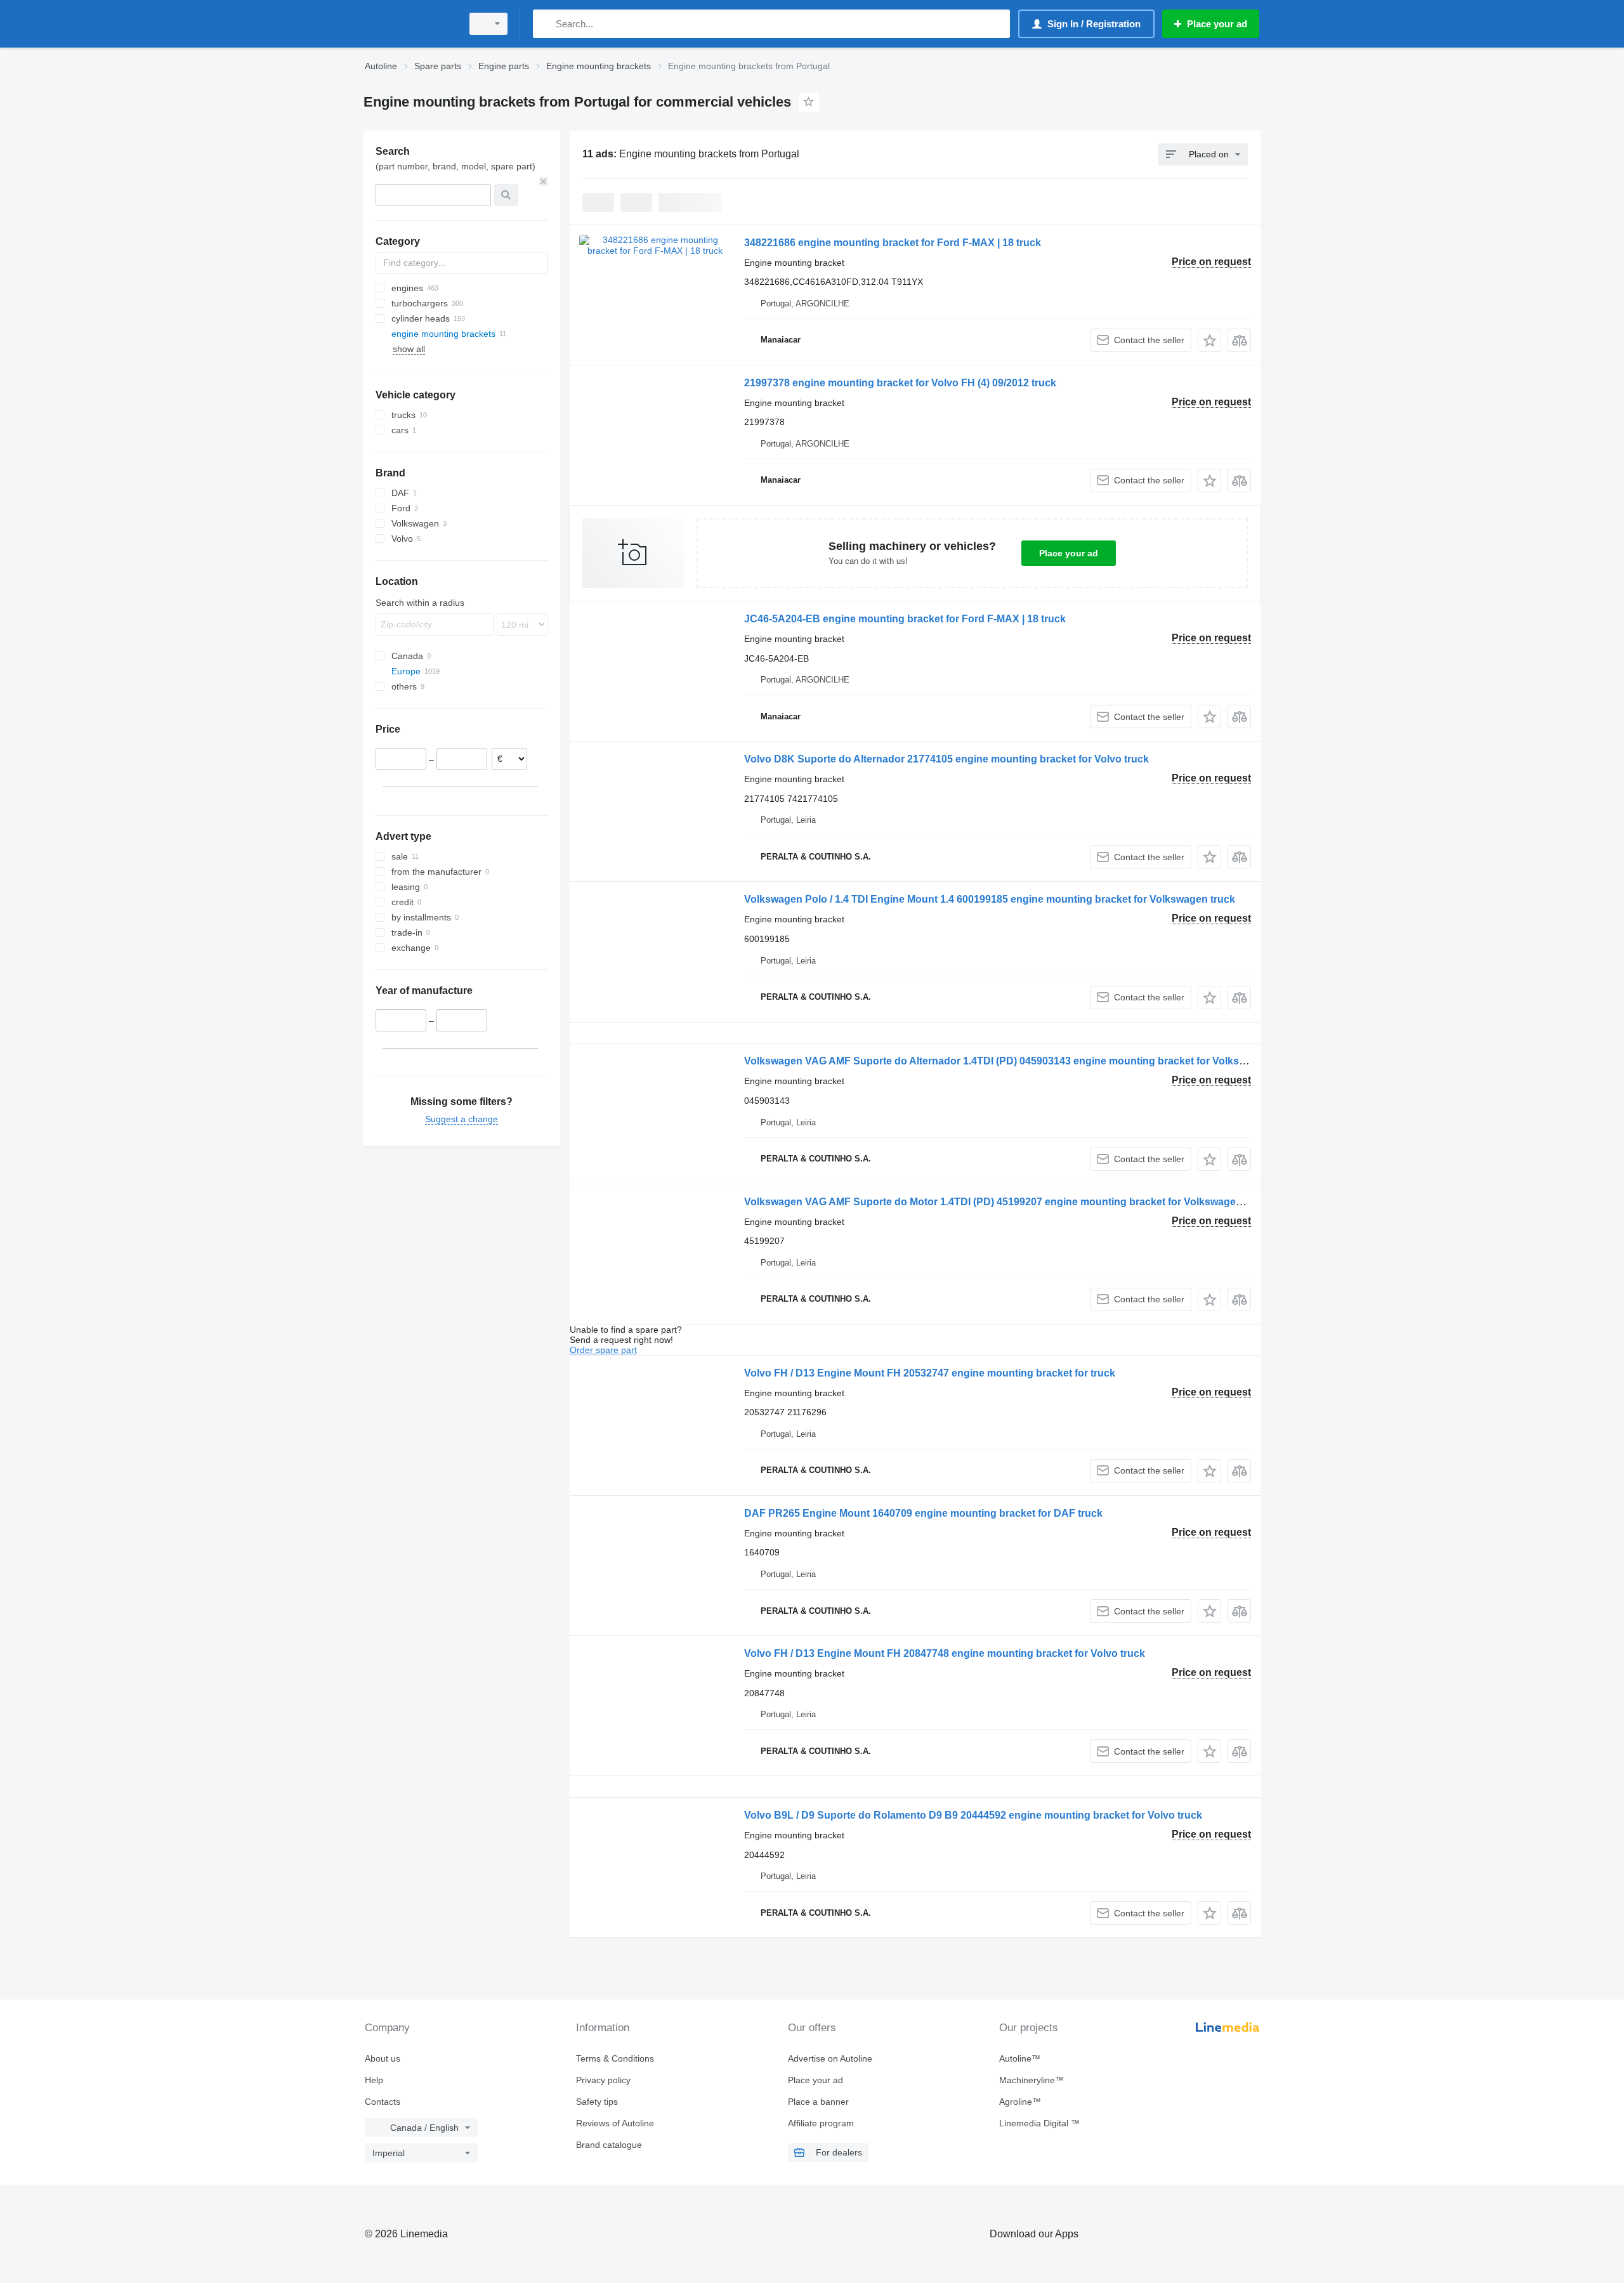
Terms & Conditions (615, 2058)
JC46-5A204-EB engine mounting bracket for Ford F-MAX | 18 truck (905, 619)
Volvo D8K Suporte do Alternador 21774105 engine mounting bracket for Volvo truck (946, 759)
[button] (1209, 340)
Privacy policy (603, 2080)
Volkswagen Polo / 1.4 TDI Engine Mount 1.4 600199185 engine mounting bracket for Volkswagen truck (990, 899)
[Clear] (544, 181)
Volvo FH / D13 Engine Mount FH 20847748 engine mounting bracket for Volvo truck (945, 1653)
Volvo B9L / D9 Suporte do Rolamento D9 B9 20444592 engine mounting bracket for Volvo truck (973, 1815)
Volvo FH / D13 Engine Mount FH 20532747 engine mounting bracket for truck (930, 1373)
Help (374, 2080)
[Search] (545, 24)
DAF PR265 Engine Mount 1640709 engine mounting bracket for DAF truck (923, 1513)
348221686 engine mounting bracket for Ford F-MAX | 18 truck (893, 243)
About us (383, 2058)
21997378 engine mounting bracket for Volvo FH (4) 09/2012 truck (900, 383)
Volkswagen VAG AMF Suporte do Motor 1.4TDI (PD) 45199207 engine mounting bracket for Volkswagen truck (1007, 1202)
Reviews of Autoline (615, 2123)
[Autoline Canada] (409, 24)
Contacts (383, 2102)
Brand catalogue (609, 2145)
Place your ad (1069, 553)
